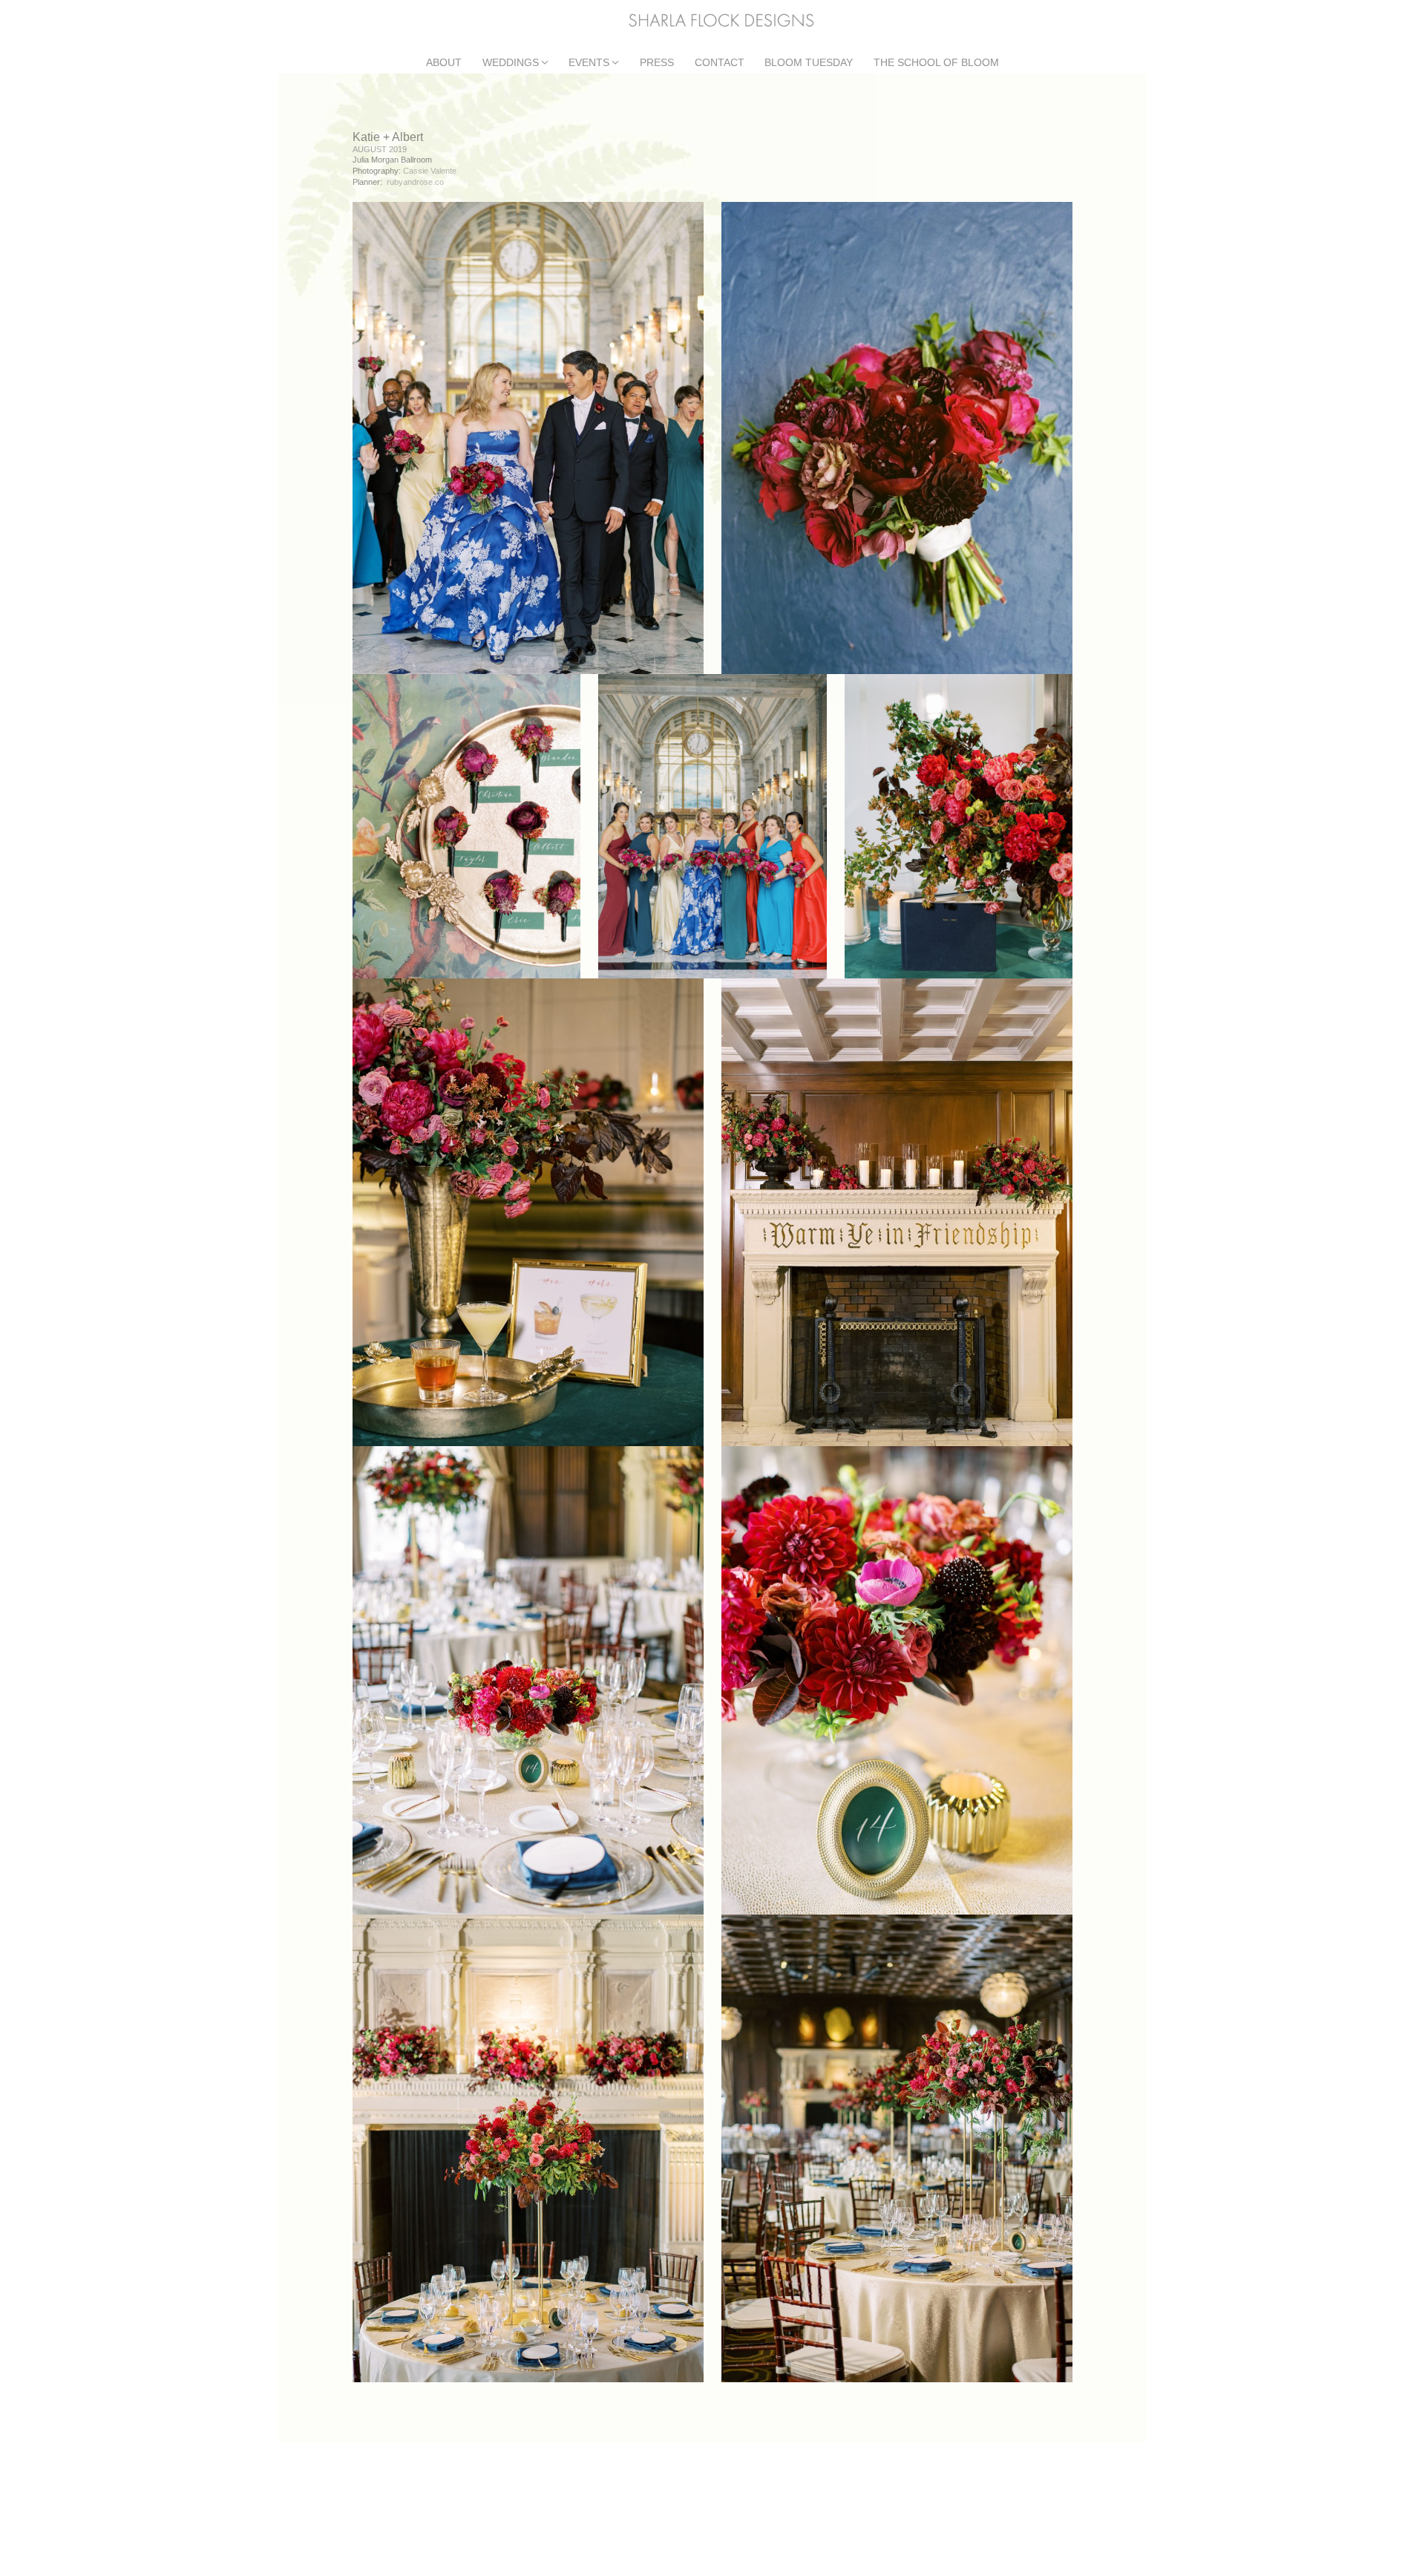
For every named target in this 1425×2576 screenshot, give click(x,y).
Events (589, 63)
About (444, 63)
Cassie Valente (430, 171)
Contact (720, 63)
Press (657, 63)
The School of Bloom (936, 63)
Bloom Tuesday (809, 63)
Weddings (511, 63)
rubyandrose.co (415, 182)
